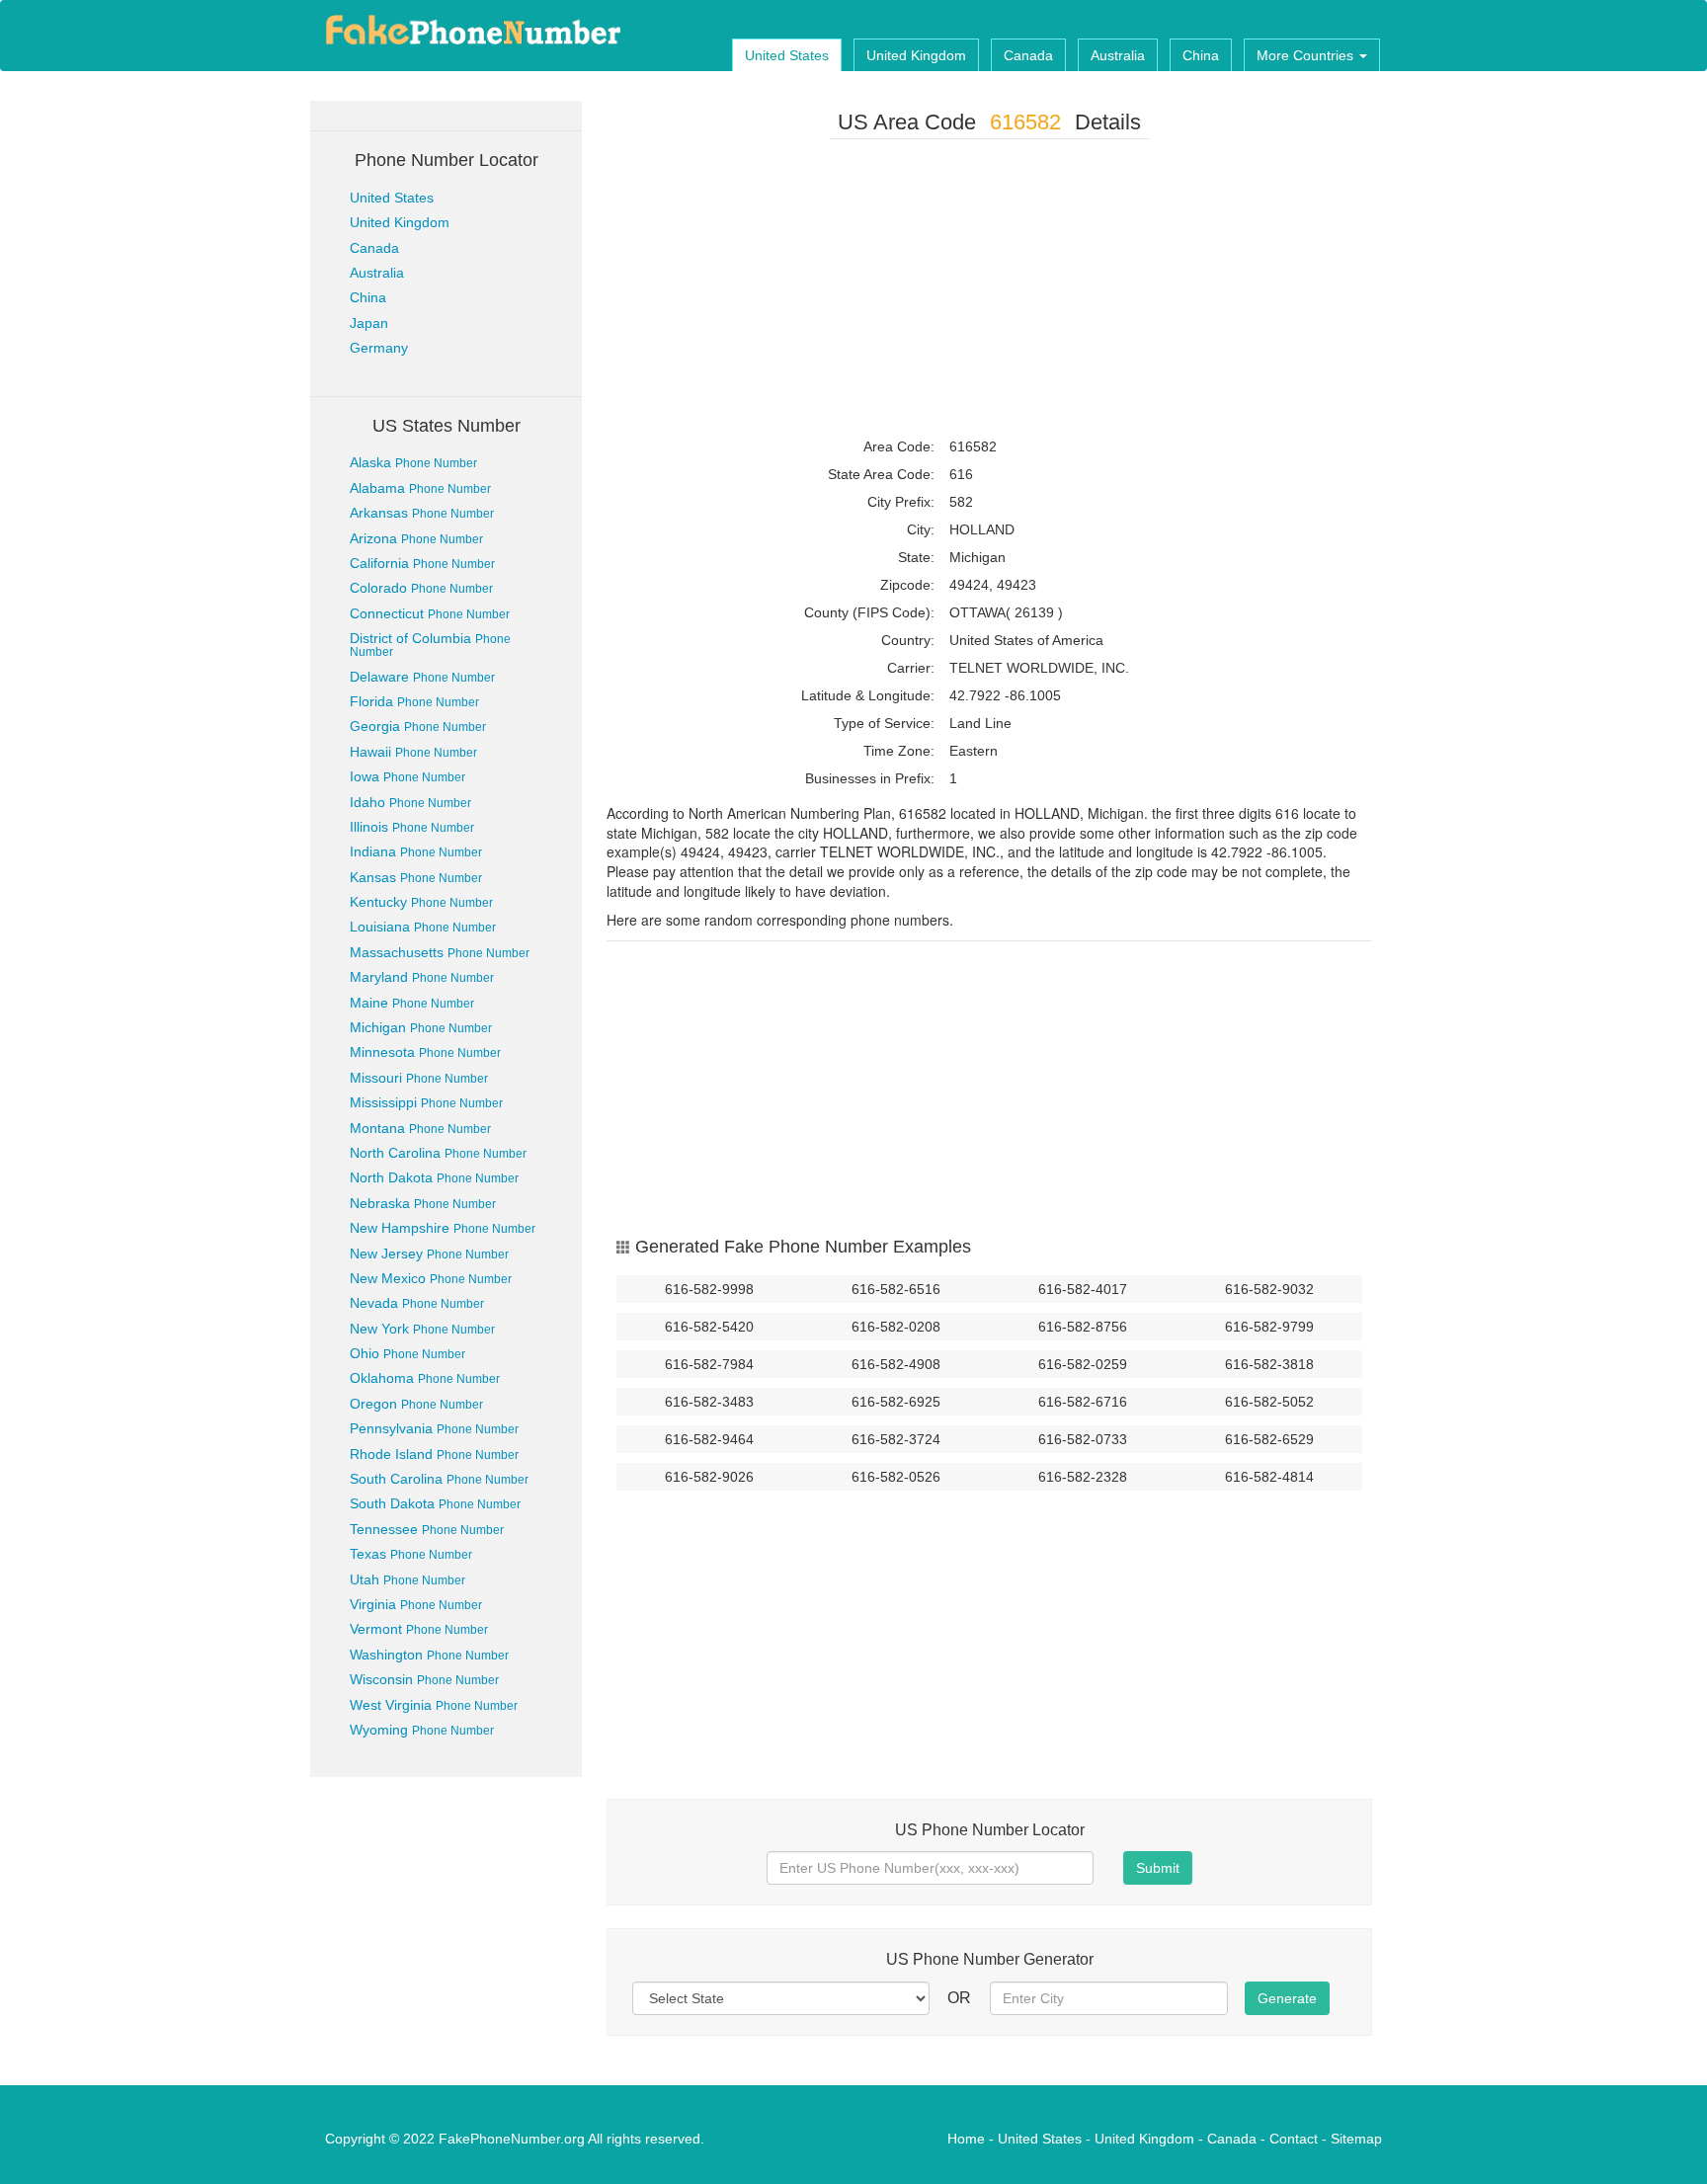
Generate (1287, 1998)
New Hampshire (443, 1228)
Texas (411, 1554)
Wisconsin (424, 1679)
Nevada (417, 1303)
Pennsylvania (434, 1428)
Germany (379, 348)
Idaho (410, 802)
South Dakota (435, 1503)
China (1201, 55)
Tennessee (427, 1529)
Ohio (407, 1353)
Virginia (416, 1604)
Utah (407, 1579)
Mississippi (426, 1102)
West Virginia (434, 1705)
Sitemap (1356, 2139)
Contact (1294, 2139)
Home (966, 2139)
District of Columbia (430, 645)
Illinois (412, 827)
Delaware (422, 677)
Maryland (422, 977)
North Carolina (438, 1153)
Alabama (420, 488)
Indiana (416, 851)
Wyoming (422, 1730)
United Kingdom (916, 55)
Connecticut (430, 613)
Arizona (416, 538)
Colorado (421, 588)
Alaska (413, 462)
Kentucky (421, 902)
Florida (414, 701)
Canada (1028, 55)
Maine (412, 1003)
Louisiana (423, 927)
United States (787, 55)
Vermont (419, 1629)
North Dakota (434, 1177)
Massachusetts (440, 952)
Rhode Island (434, 1454)
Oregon (416, 1404)
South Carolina (439, 1479)
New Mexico (431, 1278)
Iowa (407, 776)
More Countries (1307, 55)
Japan (369, 323)
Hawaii (413, 752)
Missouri (419, 1078)
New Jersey (429, 1254)
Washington (429, 1655)
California (422, 563)
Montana (420, 1128)
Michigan (421, 1027)
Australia (1118, 55)
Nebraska (423, 1203)
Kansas (416, 877)
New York (422, 1329)
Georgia (418, 726)
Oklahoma (425, 1378)
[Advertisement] (989, 292)
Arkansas (422, 513)
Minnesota (425, 1052)
